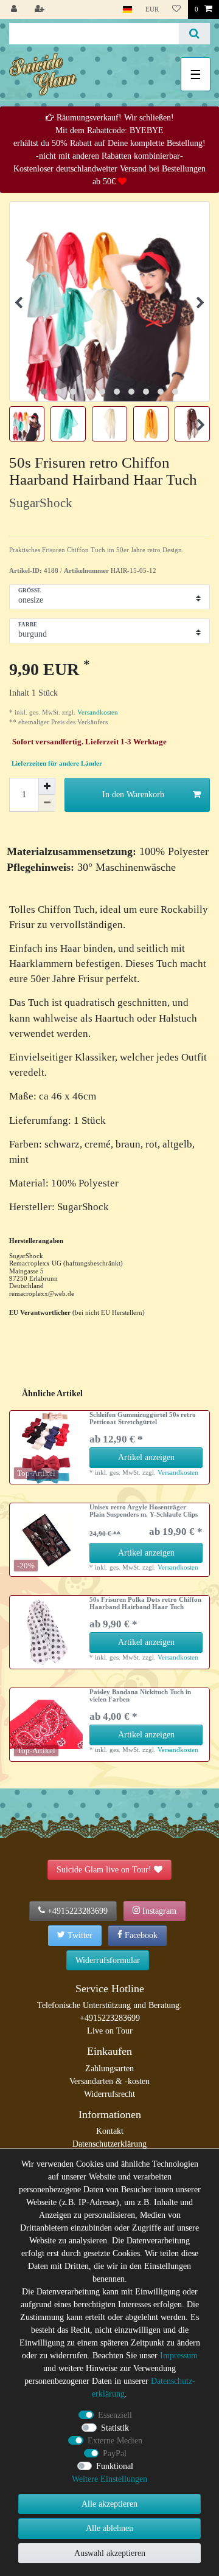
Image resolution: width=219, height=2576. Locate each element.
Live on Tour (110, 2031)
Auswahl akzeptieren (110, 2553)
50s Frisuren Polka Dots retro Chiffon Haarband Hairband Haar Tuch (145, 1603)
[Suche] (194, 34)
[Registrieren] (41, 9)
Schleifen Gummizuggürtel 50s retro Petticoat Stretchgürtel (143, 1418)
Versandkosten (97, 712)
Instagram (159, 1911)
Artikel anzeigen (146, 1457)
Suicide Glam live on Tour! (104, 1870)
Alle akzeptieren (109, 2504)
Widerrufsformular (108, 1960)
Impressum (179, 2356)
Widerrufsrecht (109, 2094)
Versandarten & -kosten (109, 2081)
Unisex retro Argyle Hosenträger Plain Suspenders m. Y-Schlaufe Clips (144, 1511)
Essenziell (115, 2415)
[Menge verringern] (47, 803)
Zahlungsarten (109, 2069)
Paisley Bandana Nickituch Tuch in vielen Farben (140, 1695)
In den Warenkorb (133, 795)
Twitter (80, 1935)
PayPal (115, 2453)
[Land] (127, 9)
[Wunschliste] (176, 9)
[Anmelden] (15, 9)
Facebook (141, 1935)
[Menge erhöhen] (47, 786)
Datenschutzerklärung (109, 2144)
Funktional (115, 2466)
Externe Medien (115, 2441)
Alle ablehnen (109, 2528)
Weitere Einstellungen (109, 2479)
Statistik (115, 2428)
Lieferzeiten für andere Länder (57, 763)
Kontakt (110, 2131)
